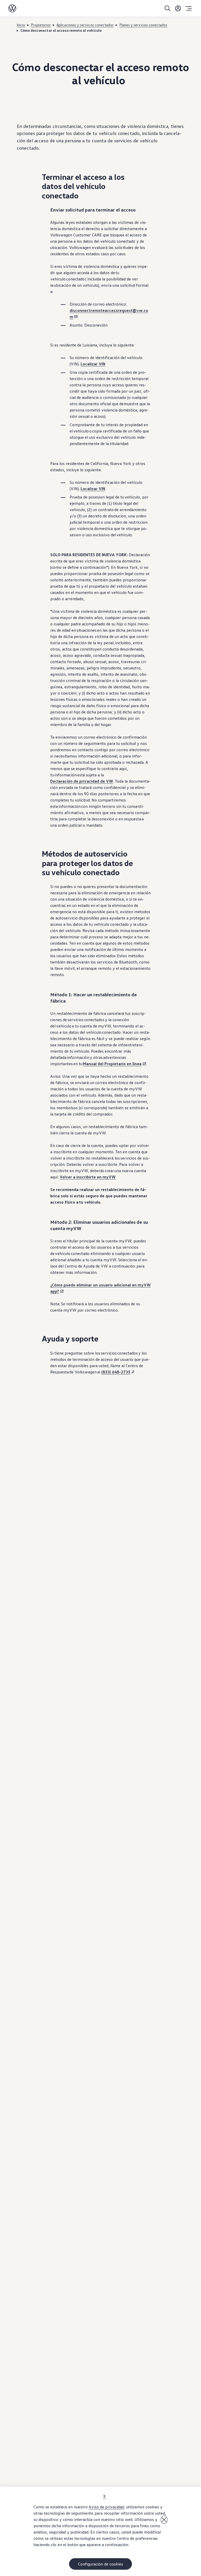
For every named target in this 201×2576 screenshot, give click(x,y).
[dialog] (100, 2531)
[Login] (178, 8)
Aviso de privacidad (106, 2507)
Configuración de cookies (100, 2564)
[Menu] (188, 8)
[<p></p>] (164, 2520)
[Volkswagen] (12, 8)
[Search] (167, 8)
